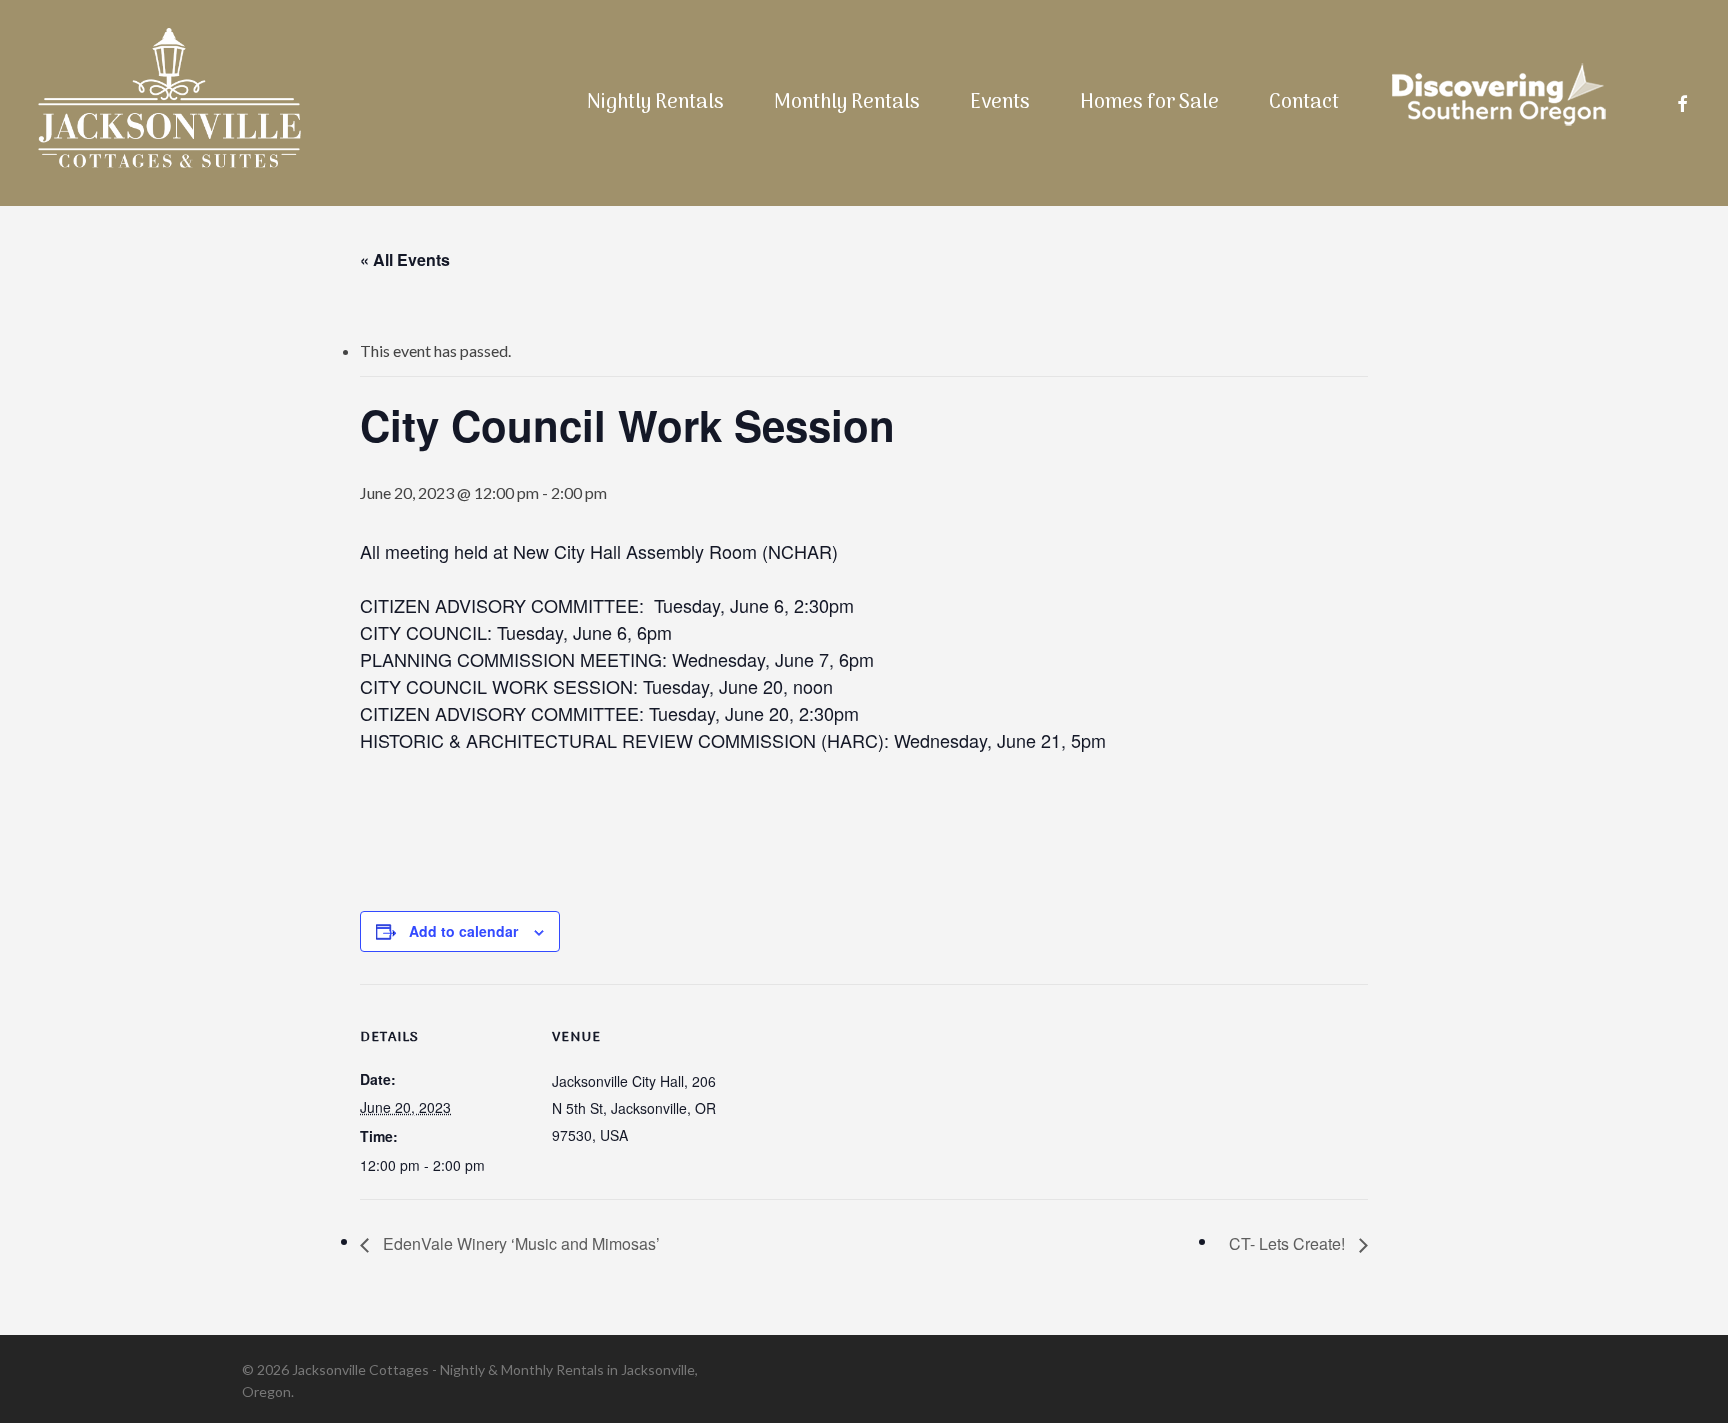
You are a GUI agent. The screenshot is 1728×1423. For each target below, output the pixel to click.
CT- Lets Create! (1289, 1243)
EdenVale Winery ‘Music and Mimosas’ (519, 1243)
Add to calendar (463, 931)
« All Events (405, 259)
